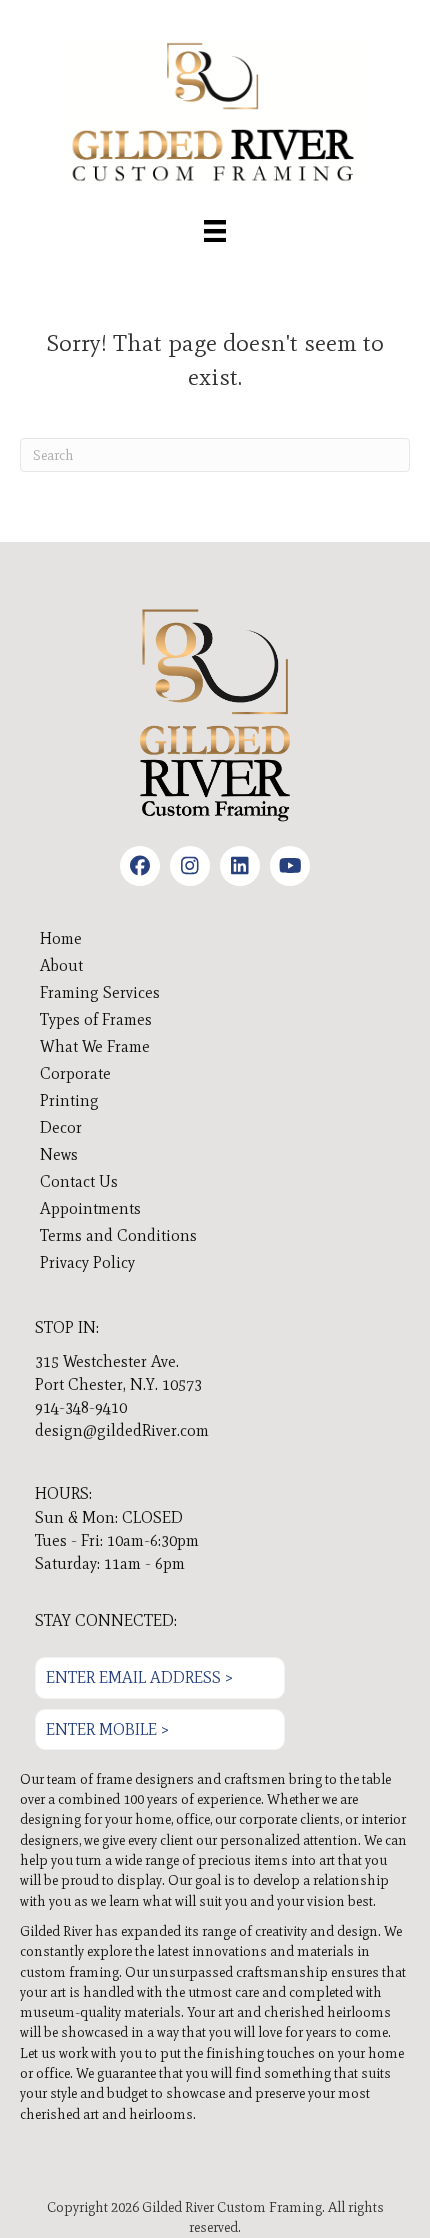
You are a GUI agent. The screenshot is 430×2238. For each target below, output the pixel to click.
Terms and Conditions (118, 1235)
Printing (69, 1100)
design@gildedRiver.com (122, 1430)
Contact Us (79, 1181)
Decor (61, 1127)
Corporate (75, 1073)
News (59, 1154)
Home (61, 938)
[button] (140, 866)
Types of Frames (96, 1019)
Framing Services (100, 992)
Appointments (90, 1208)
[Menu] (215, 231)
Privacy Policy (87, 1262)
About (61, 965)
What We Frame (95, 1046)
